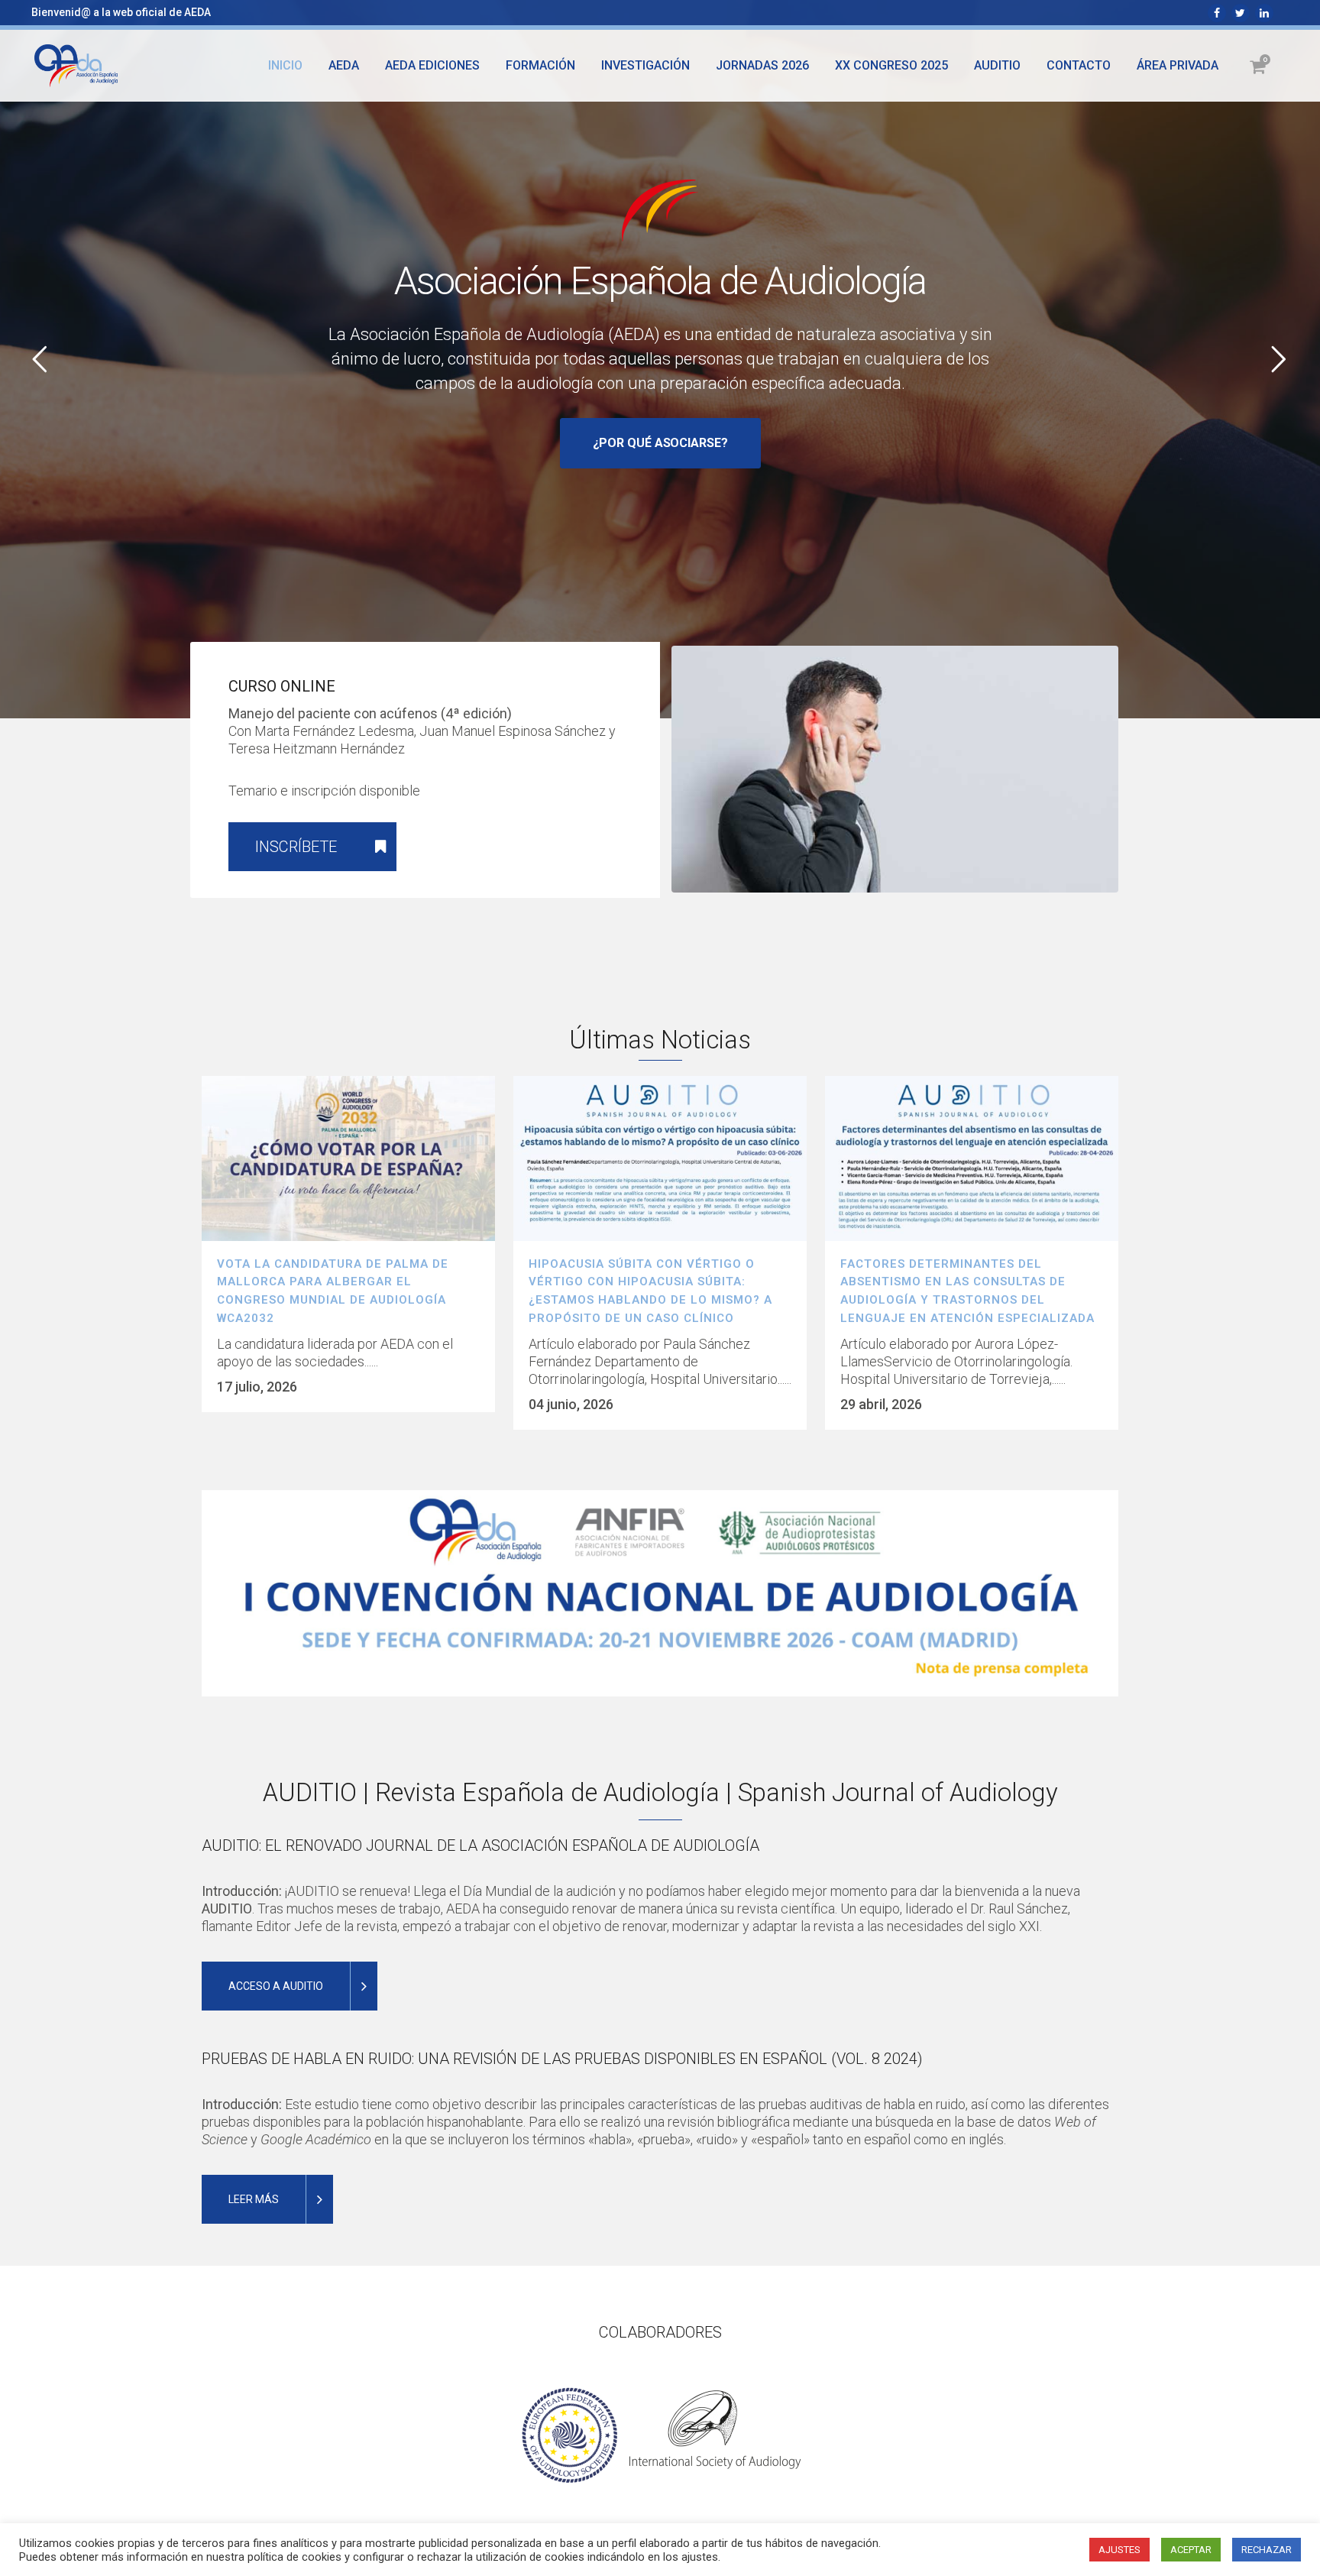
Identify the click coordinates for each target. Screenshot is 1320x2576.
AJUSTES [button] (1119, 2550)
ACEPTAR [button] (1191, 2550)
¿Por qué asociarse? (660, 443)
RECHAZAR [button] (1267, 2550)
